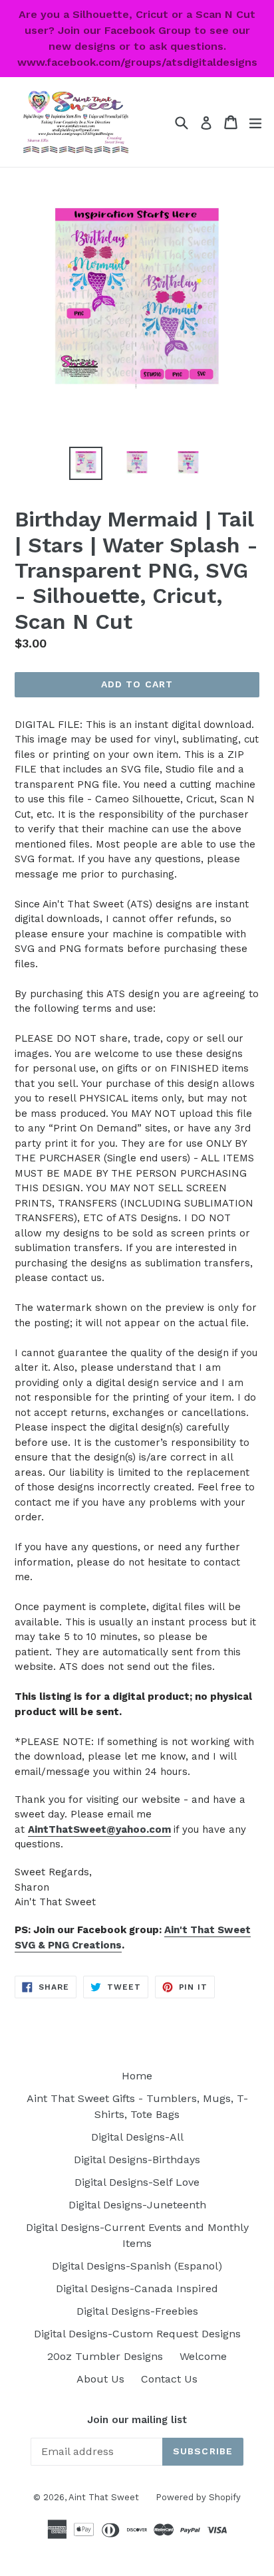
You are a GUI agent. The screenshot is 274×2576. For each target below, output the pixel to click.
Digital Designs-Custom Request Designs (137, 2334)
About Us (100, 2379)
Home (137, 2076)
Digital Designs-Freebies (137, 2311)
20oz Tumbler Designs (105, 2356)
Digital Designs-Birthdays (137, 2160)
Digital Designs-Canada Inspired (137, 2288)
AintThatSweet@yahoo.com (99, 1829)
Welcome (203, 2356)
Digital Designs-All (137, 2137)
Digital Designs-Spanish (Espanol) (137, 2266)
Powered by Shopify (198, 2497)
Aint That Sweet (104, 2497)
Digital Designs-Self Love (137, 2182)
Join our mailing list (137, 2420)
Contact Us (169, 2379)
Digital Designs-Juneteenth (137, 2205)
